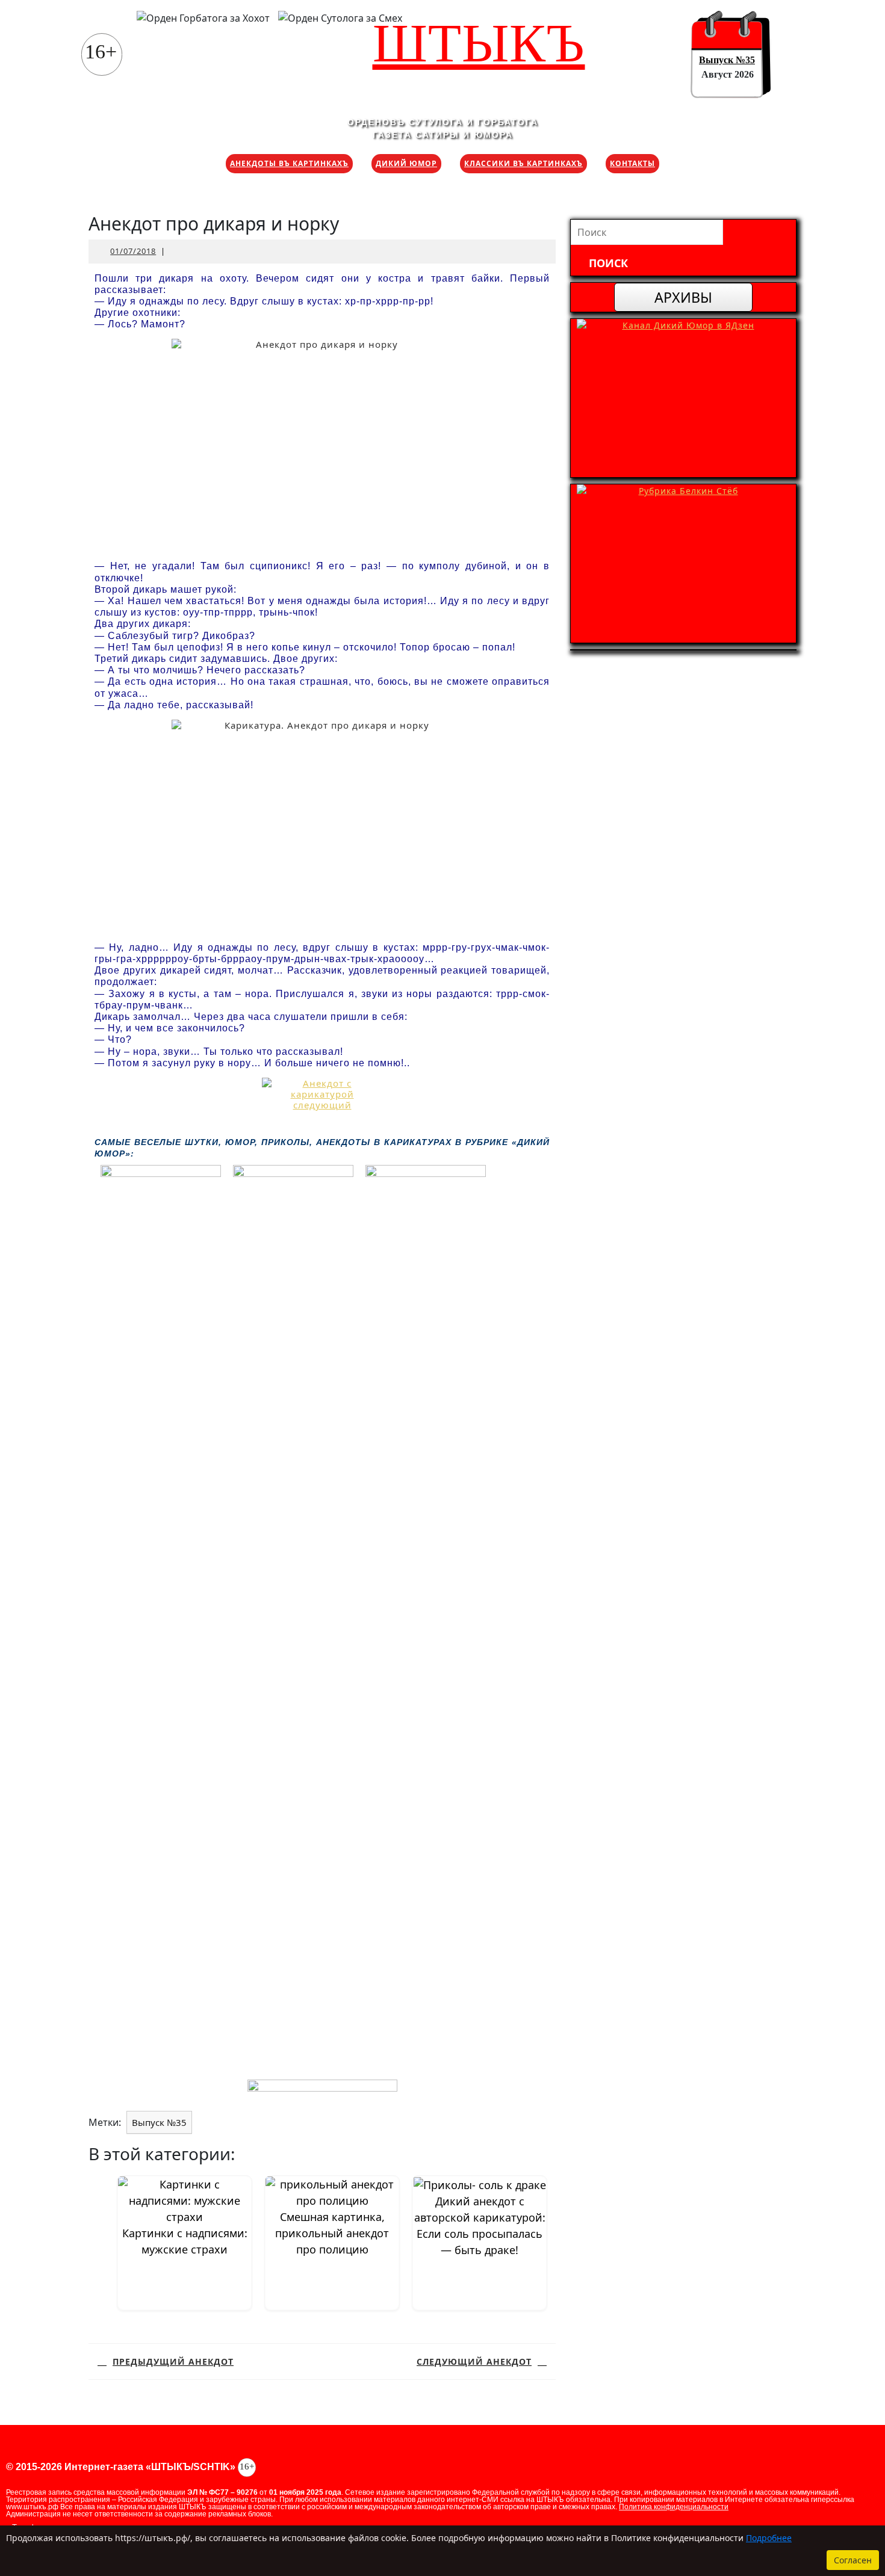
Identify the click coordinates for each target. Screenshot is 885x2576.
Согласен (853, 2560)
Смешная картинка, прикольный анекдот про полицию (332, 2233)
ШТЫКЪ (479, 43)
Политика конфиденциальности (674, 2507)
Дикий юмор (406, 163)
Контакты (632, 163)
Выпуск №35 (727, 60)
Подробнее (769, 2538)
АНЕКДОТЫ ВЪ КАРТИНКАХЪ (289, 163)
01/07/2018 (133, 251)
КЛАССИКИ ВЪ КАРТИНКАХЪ (523, 163)
